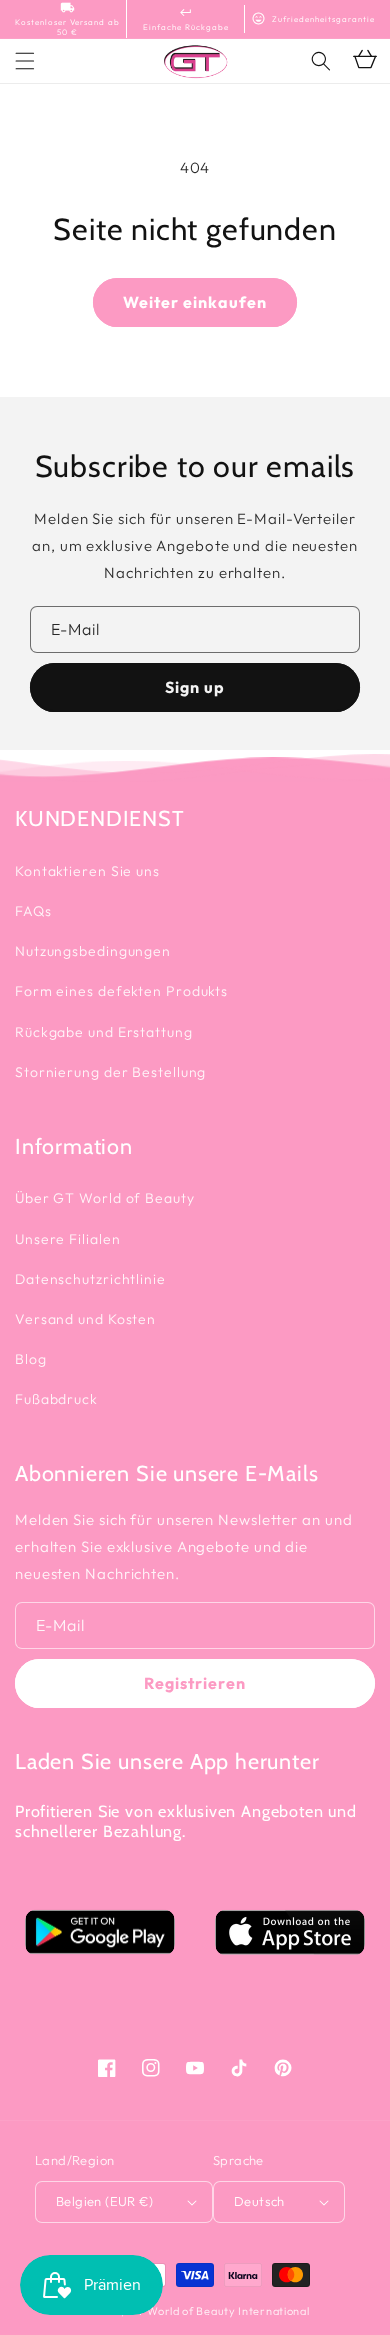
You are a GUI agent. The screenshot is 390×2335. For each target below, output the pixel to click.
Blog (31, 1359)
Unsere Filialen (68, 1239)
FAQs (33, 911)
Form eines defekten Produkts (121, 991)
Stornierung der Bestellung (110, 1072)
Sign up (195, 687)
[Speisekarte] (25, 61)
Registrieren (195, 1683)
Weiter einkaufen (195, 302)
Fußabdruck (56, 1399)
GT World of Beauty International (218, 2311)
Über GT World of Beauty (105, 1198)
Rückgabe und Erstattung (104, 1032)
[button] (321, 61)
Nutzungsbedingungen (93, 951)
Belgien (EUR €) (104, 2201)
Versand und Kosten (85, 1319)
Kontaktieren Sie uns (87, 871)
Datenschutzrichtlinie (90, 1279)
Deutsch (259, 2201)
